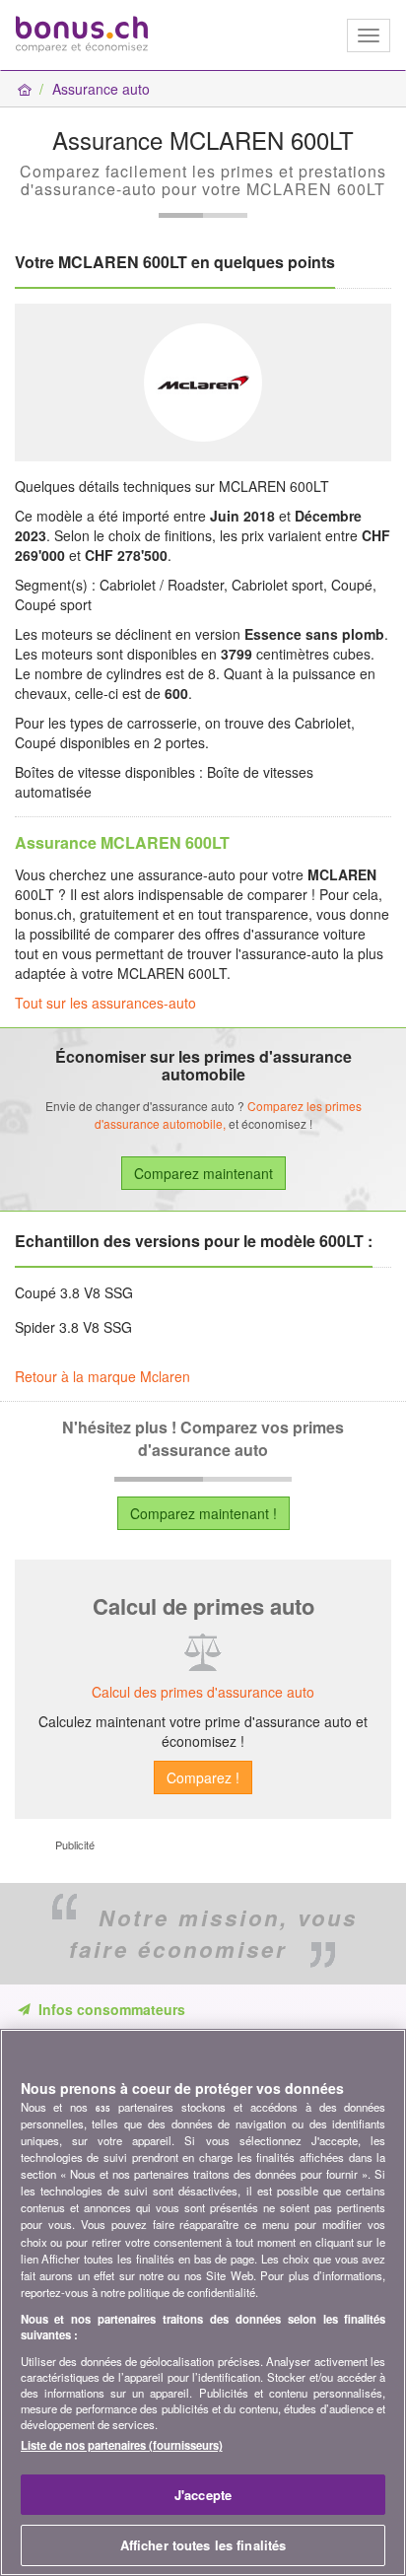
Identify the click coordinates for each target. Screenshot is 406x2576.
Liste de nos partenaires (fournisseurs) (122, 2445)
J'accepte (203, 2495)
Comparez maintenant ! (203, 1513)
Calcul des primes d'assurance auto (203, 1692)
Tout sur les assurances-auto (105, 1003)
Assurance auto (101, 89)
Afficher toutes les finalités (203, 2545)
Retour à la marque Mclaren (102, 1376)
